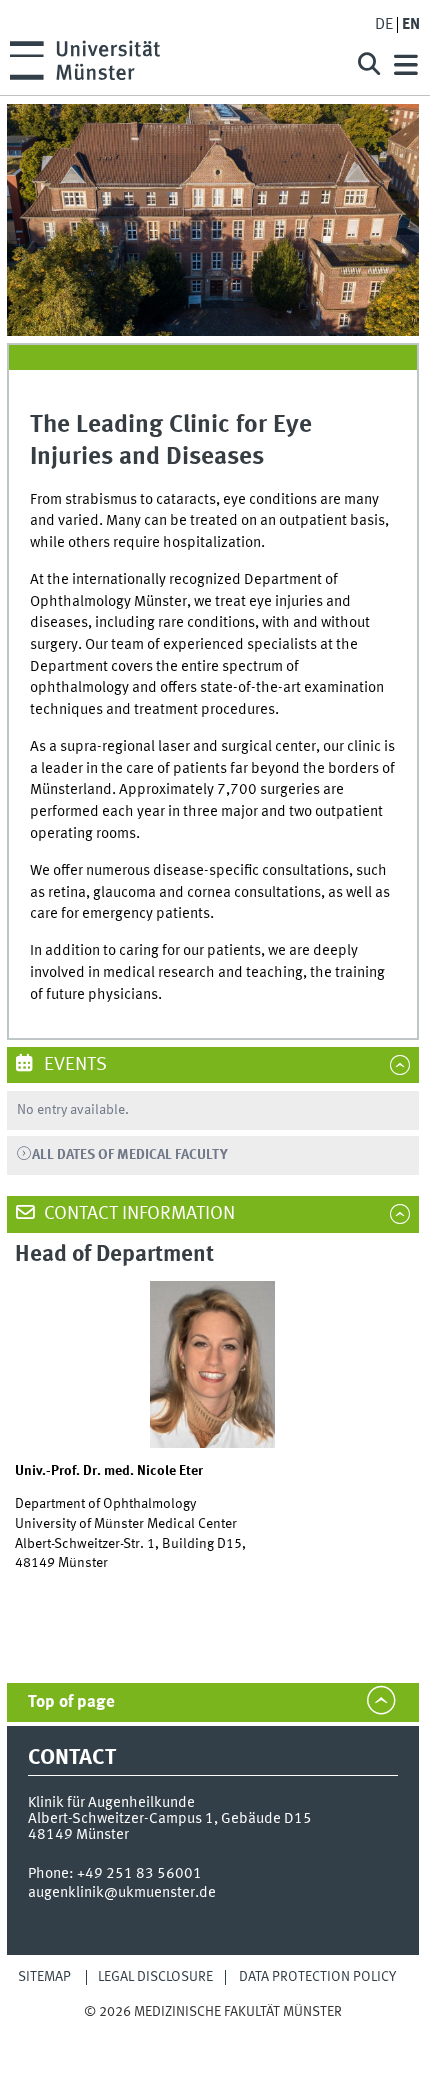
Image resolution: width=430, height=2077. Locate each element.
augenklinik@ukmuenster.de (122, 1893)
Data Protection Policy (317, 1977)
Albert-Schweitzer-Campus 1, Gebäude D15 (170, 1819)
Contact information (137, 1214)
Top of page (71, 1702)
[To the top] (213, 2030)
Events (73, 1065)
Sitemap (44, 1977)
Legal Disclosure (155, 1977)
